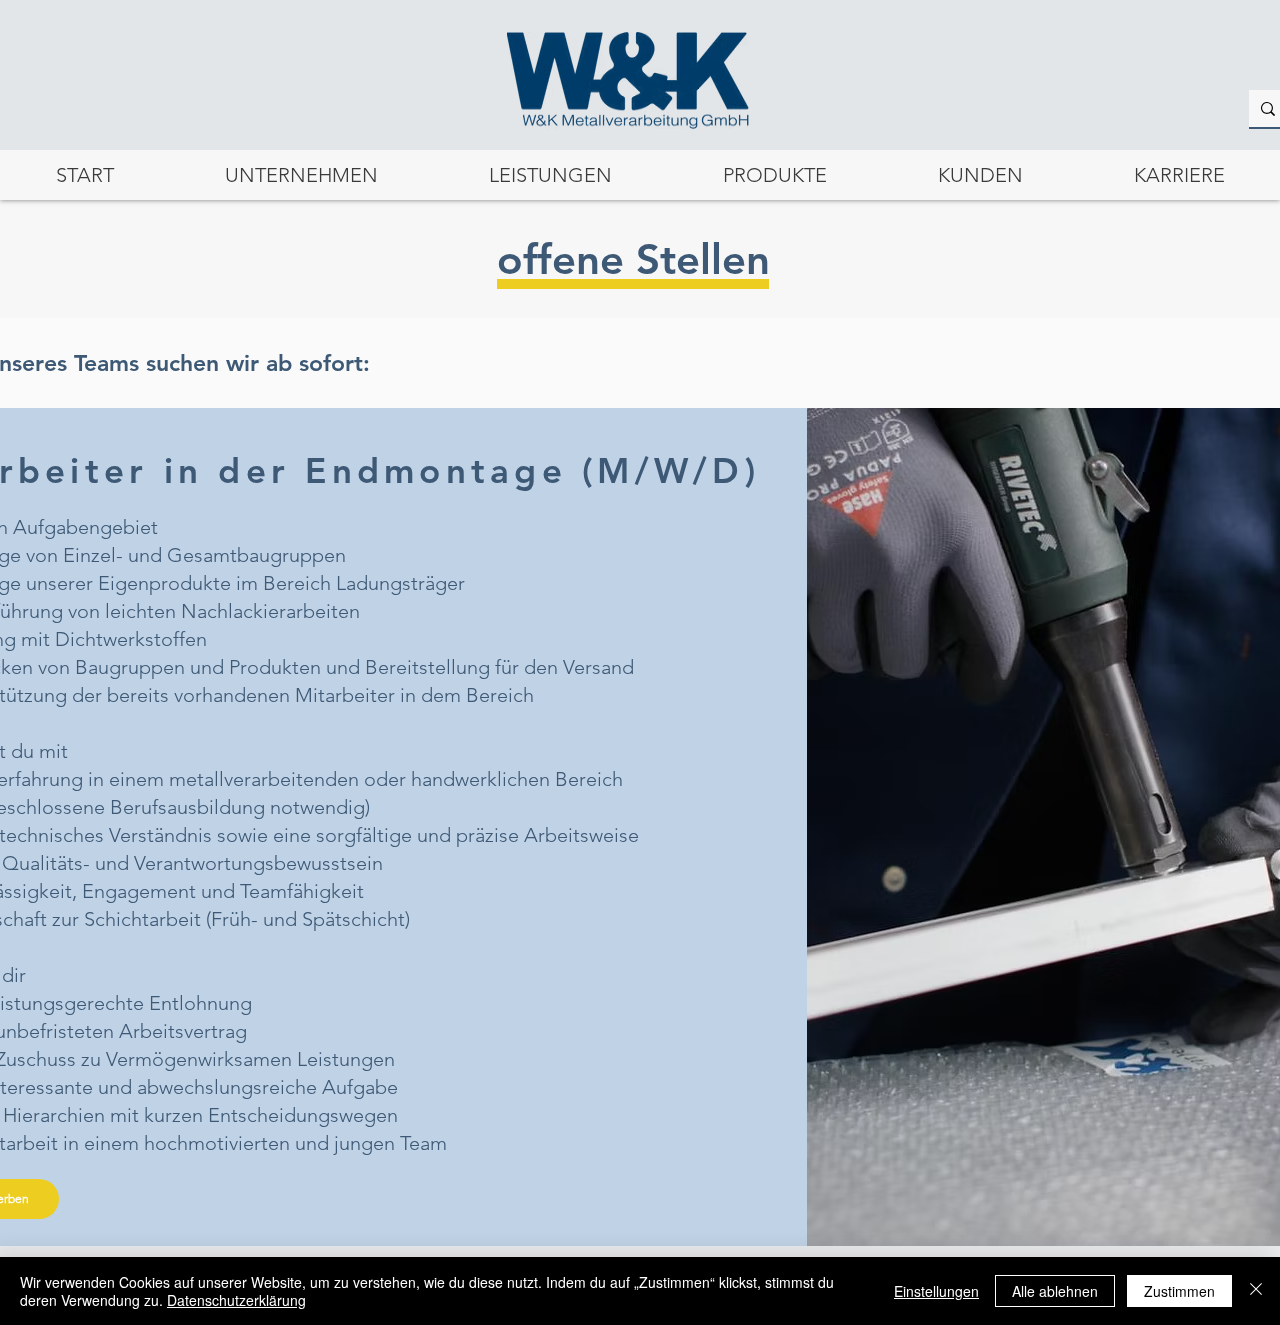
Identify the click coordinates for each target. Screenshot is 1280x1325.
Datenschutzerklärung (236, 1300)
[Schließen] (1256, 1291)
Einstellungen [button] (936, 1291)
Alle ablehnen (1055, 1291)
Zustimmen (1179, 1291)
